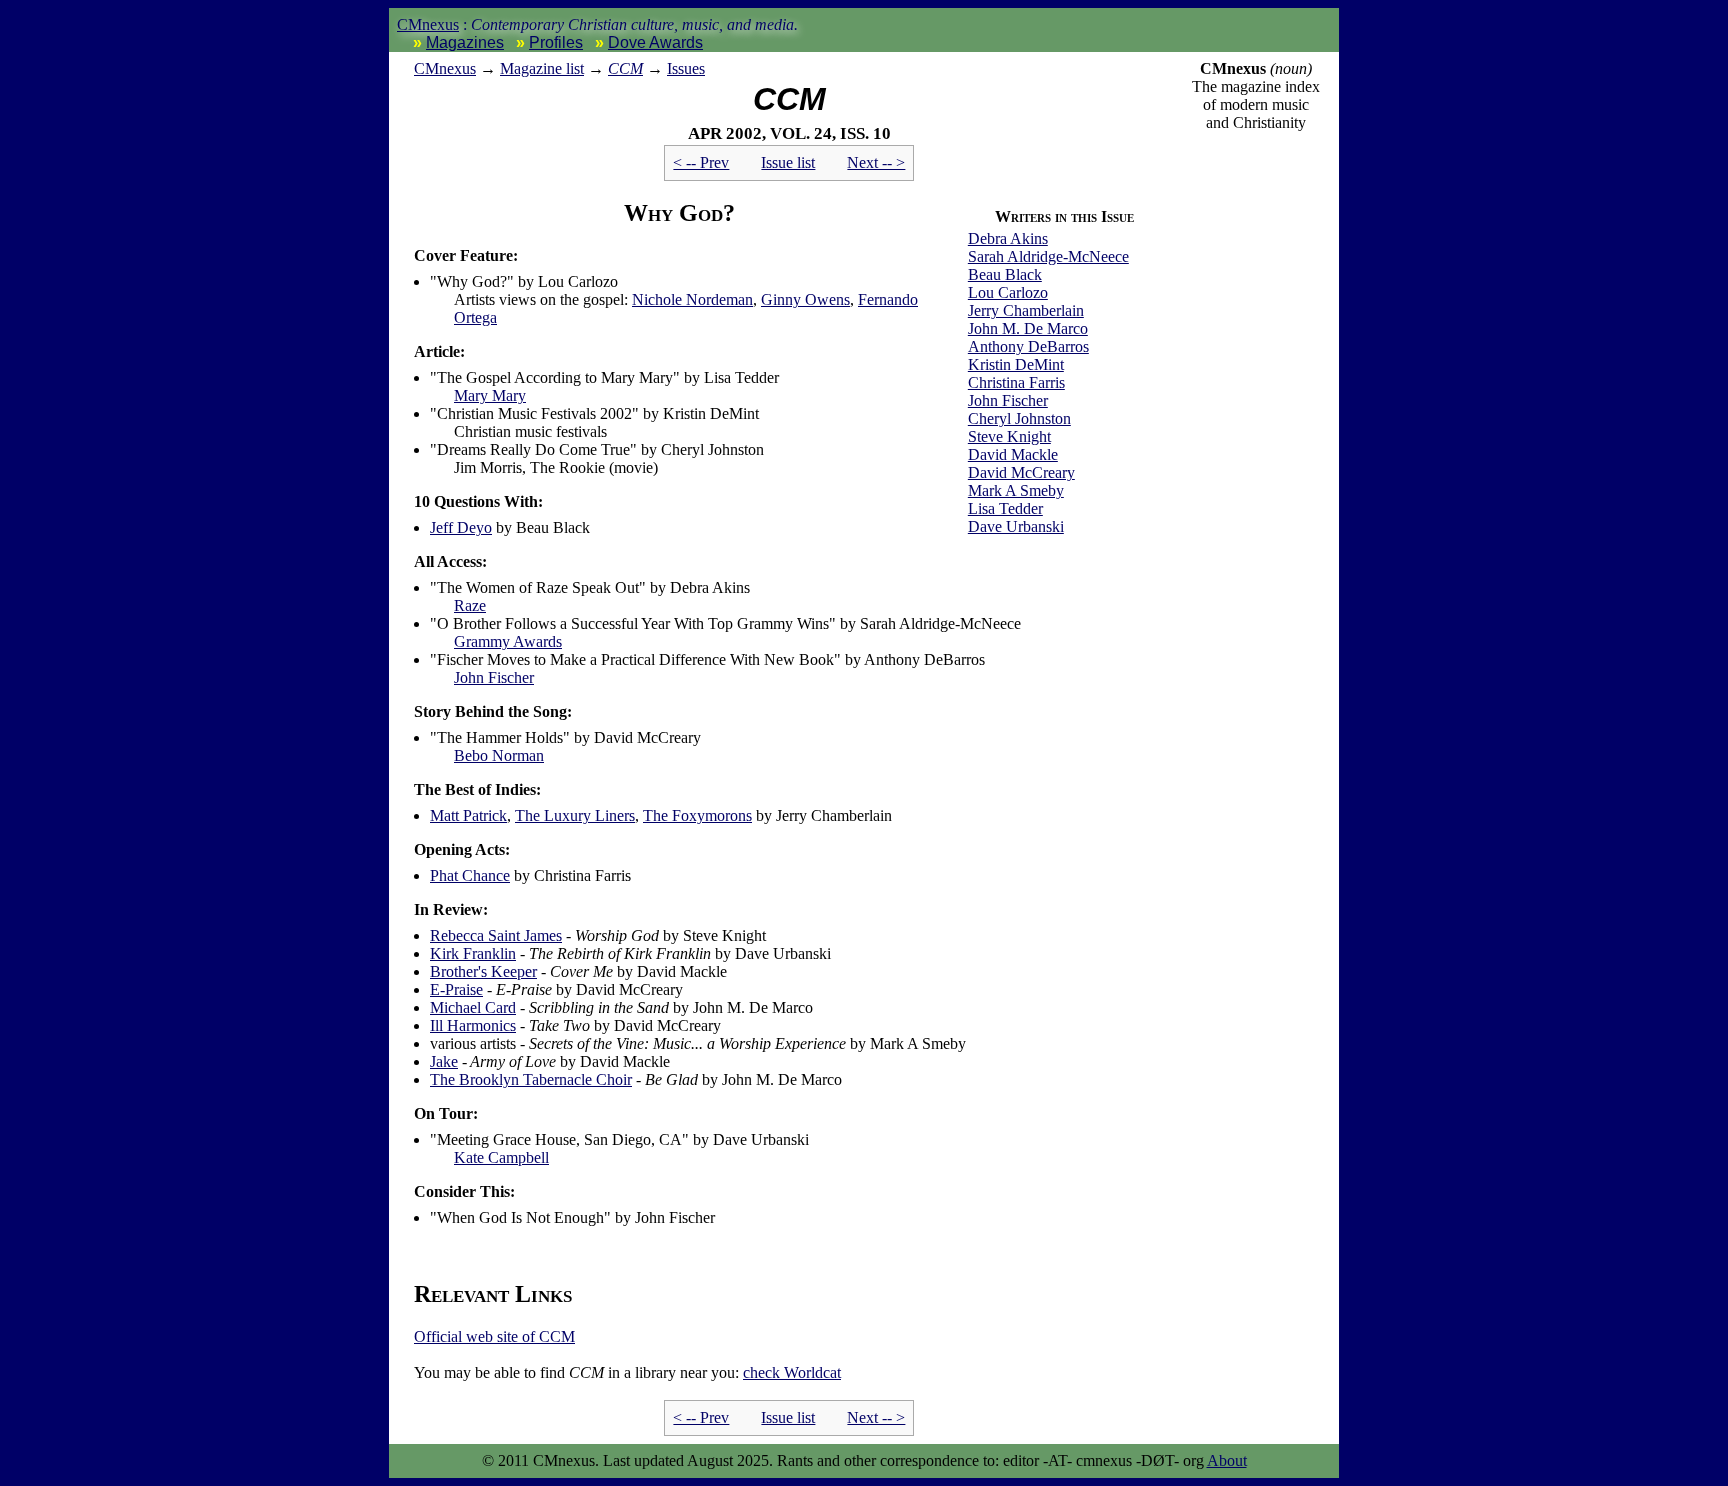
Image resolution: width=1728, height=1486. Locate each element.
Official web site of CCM (494, 1336)
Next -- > (876, 162)
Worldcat (792, 1372)
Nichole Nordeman (692, 299)
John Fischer (1008, 400)
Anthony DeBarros (1028, 346)
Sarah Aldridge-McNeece (1048, 256)
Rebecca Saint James (496, 935)
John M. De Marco (1028, 328)
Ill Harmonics (473, 1025)
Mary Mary (490, 395)
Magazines (465, 42)
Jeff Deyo (461, 527)
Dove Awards (655, 42)
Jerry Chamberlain (1026, 310)
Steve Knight (1009, 436)
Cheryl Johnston (1019, 418)
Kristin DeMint (1016, 364)
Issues (686, 68)
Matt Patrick (468, 815)
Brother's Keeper (483, 971)
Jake (444, 1061)
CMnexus (428, 24)
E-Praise (456, 989)
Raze (470, 605)
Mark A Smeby (1016, 490)
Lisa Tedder (1005, 508)
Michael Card (473, 1007)
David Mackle (1013, 454)
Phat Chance (470, 875)
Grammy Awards (508, 641)
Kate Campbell (501, 1157)
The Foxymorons (697, 815)
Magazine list (542, 68)
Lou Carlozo (1008, 292)
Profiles (556, 42)
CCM (625, 68)
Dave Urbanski (1016, 526)
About (1227, 1460)
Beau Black (1005, 274)
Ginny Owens (805, 299)
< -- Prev (701, 162)
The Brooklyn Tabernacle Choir (531, 1079)
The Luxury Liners (575, 815)
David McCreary (1021, 472)
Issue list (788, 162)
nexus (445, 68)
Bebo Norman (499, 755)
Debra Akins (1008, 238)
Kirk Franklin (473, 953)
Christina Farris (1016, 382)
